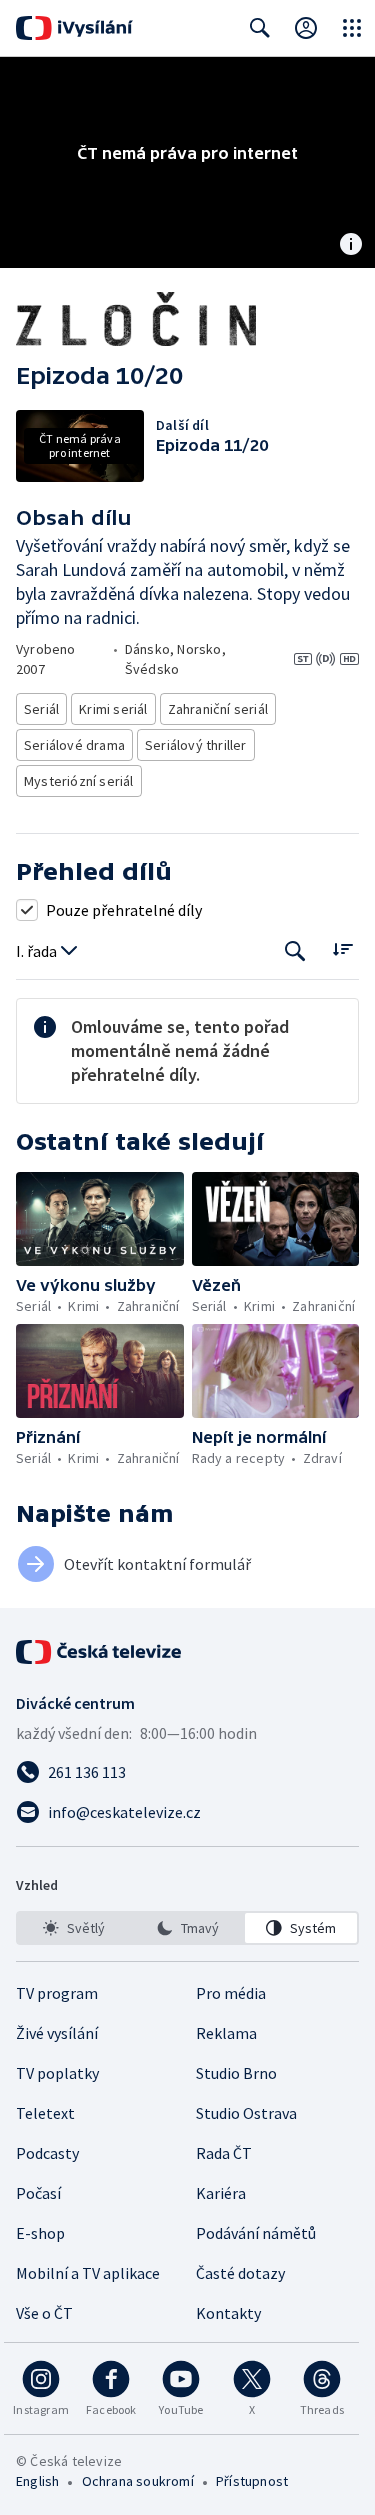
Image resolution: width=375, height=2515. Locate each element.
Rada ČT (224, 2153)
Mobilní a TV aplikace (88, 2273)
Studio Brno (236, 2073)
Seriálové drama (74, 745)
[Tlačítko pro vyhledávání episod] (295, 951)
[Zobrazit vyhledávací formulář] (260, 28)
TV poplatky (57, 2073)
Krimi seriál (113, 709)
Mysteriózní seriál (79, 781)
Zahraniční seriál (218, 709)
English (37, 2481)
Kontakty (228, 2313)
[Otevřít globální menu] (352, 28)
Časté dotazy (240, 2273)
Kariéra (221, 2193)
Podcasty (47, 2153)
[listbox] (187, 1928)
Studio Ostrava (246, 2113)
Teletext (45, 2113)
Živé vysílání (57, 2033)
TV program (57, 1993)
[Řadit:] (342, 949)
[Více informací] (351, 246)
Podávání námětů (256, 2233)
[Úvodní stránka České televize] (100, 1652)
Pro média (231, 1993)
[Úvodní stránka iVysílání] (74, 28)
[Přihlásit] (306, 28)
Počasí (38, 2193)
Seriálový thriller (196, 745)
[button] (100, 1219)
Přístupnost (252, 2481)
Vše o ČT (44, 2313)
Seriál (41, 709)
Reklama (226, 2033)
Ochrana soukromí (138, 2481)
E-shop (40, 2233)
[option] (74, 1928)
